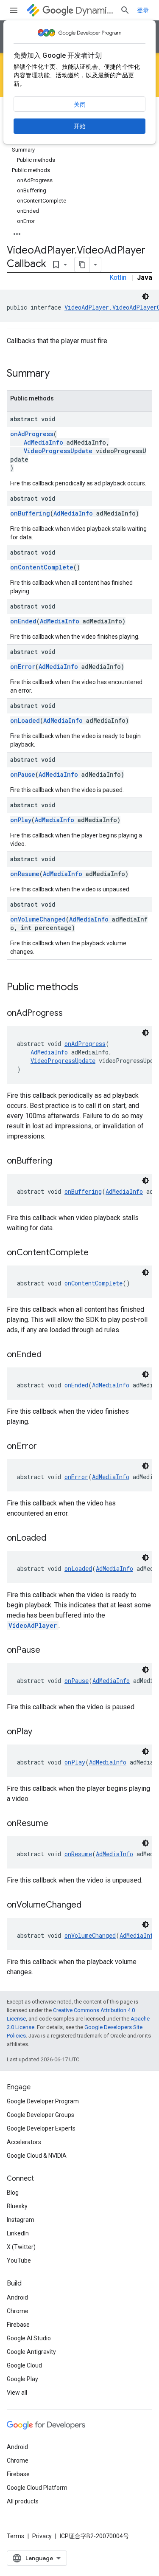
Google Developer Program (43, 2101)
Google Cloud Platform (37, 2488)
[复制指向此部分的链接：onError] (45, 1447)
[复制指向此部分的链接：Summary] (58, 374)
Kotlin (118, 278)
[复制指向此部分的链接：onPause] (49, 1651)
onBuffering (30, 513)
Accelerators (24, 2142)
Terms (15, 2536)
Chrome (18, 2311)
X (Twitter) (21, 2247)
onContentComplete (42, 567)
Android (17, 2297)
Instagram (21, 2220)
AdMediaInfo (43, 442)
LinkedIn (18, 2233)
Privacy (42, 2536)
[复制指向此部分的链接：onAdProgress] (71, 1014)
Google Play (22, 2379)
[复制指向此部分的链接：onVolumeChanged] (90, 1905)
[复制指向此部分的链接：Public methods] (87, 988)
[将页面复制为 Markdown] (82, 265)
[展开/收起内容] (17, 231)
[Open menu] (14, 10)
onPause (23, 774)
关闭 (80, 104)
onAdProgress (32, 434)
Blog (13, 2193)
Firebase (18, 2325)
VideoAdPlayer (33, 1625)
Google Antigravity (31, 2352)
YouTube (19, 2260)
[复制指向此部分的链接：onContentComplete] (97, 1253)
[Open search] (125, 10)
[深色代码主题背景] (145, 296)
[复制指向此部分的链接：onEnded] (50, 1355)
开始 (80, 126)
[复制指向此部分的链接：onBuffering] (61, 1161)
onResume (25, 874)
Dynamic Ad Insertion (94, 10)
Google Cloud (24, 2365)
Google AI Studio (29, 2338)
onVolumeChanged (38, 919)
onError (23, 667)
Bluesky (17, 2206)
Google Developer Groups (40, 2115)
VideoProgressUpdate (58, 451)
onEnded (23, 621)
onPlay (21, 820)
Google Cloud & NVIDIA (37, 2156)
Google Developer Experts (41, 2128)
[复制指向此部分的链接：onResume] (57, 1824)
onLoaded (25, 720)
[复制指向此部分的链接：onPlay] (41, 1732)
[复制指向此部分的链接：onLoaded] (55, 1539)
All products (23, 2501)
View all (17, 2393)
